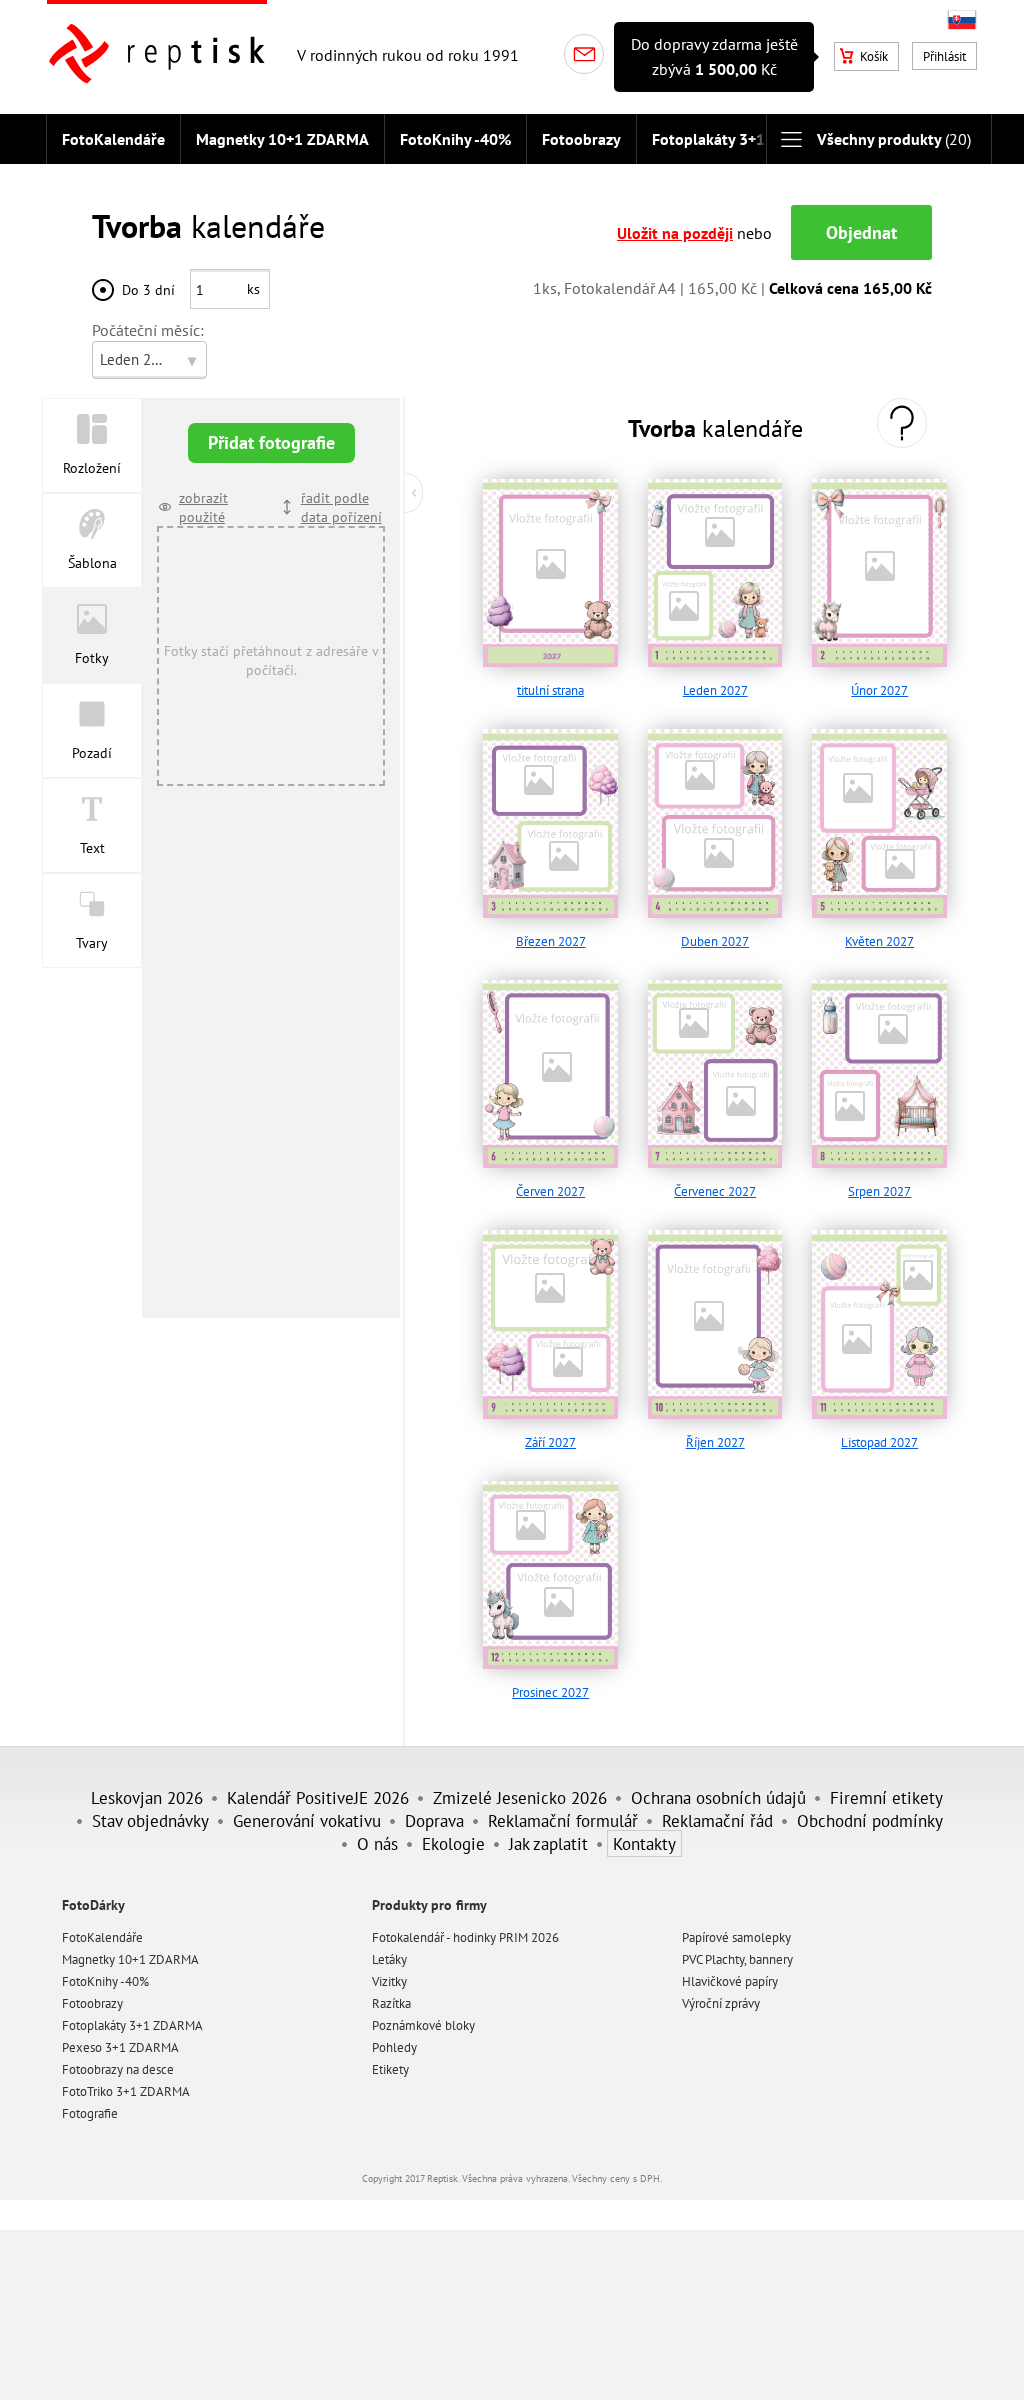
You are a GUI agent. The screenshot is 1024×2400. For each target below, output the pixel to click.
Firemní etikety (886, 1797)
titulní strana (550, 690)
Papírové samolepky (736, 1937)
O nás (377, 1843)
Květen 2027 (879, 941)
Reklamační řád (717, 1820)
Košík (874, 56)
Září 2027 (550, 1442)
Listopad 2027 (879, 1442)
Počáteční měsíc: (148, 330)
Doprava (434, 1820)
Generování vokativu (307, 1820)
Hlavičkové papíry (730, 1981)
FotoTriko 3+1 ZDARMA (126, 2091)
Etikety (390, 2069)
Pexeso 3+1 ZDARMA (120, 2047)
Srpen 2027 (879, 1191)
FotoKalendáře (113, 139)
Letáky (389, 1959)
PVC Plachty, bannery (737, 1959)
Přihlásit (944, 56)
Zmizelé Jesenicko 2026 (520, 1797)
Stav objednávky (150, 1820)
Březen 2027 (551, 941)
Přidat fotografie (271, 442)
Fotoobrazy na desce (118, 2069)
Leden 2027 (715, 690)
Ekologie (453, 1843)
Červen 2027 (550, 1191)
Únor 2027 (879, 690)
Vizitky (389, 1981)
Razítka (391, 2003)
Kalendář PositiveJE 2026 (318, 1797)
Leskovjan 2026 (147, 1797)
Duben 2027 (715, 941)
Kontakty (644, 1843)
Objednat (861, 232)
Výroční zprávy (721, 2003)
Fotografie (90, 2113)
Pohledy (394, 2047)
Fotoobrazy (581, 139)
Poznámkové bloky (423, 2025)
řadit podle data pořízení (341, 507)
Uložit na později (675, 233)
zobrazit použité (203, 507)
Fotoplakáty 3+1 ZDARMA (741, 139)
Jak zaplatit (548, 1843)
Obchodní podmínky (870, 1820)
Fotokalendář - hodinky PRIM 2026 (465, 1937)
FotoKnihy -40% (455, 139)
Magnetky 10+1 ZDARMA (282, 139)
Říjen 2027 (715, 1442)
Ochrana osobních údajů (718, 1797)
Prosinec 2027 (550, 1692)
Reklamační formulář (563, 1820)
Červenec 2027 (715, 1191)
